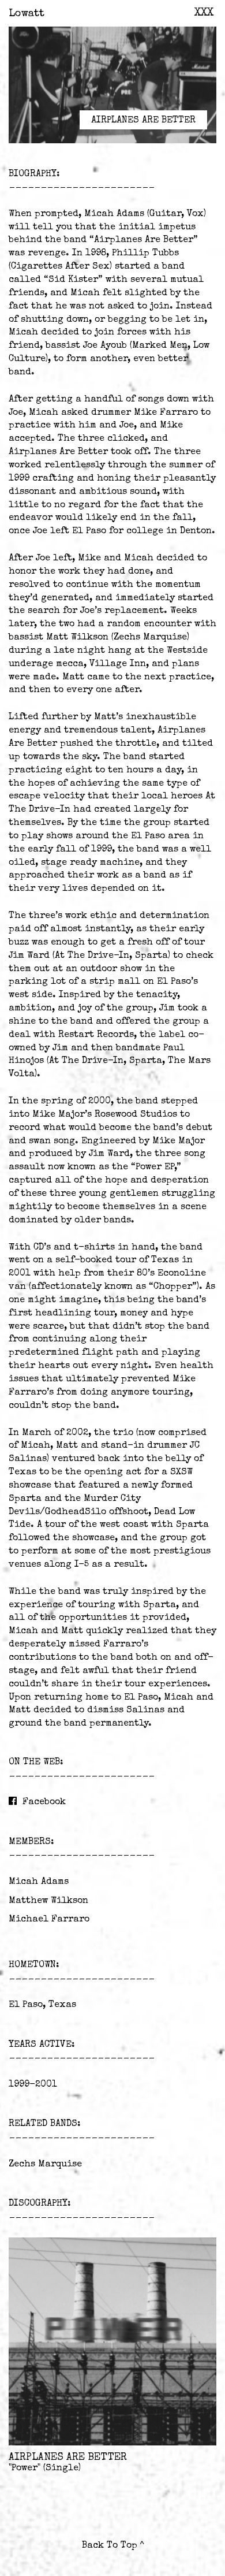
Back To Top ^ (113, 2546)
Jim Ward (29, 956)
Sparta (151, 956)
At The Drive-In (92, 956)
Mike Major (59, 1115)
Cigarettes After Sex (60, 267)
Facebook (44, 1802)
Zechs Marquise (150, 638)
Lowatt (27, 14)
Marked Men (160, 346)
